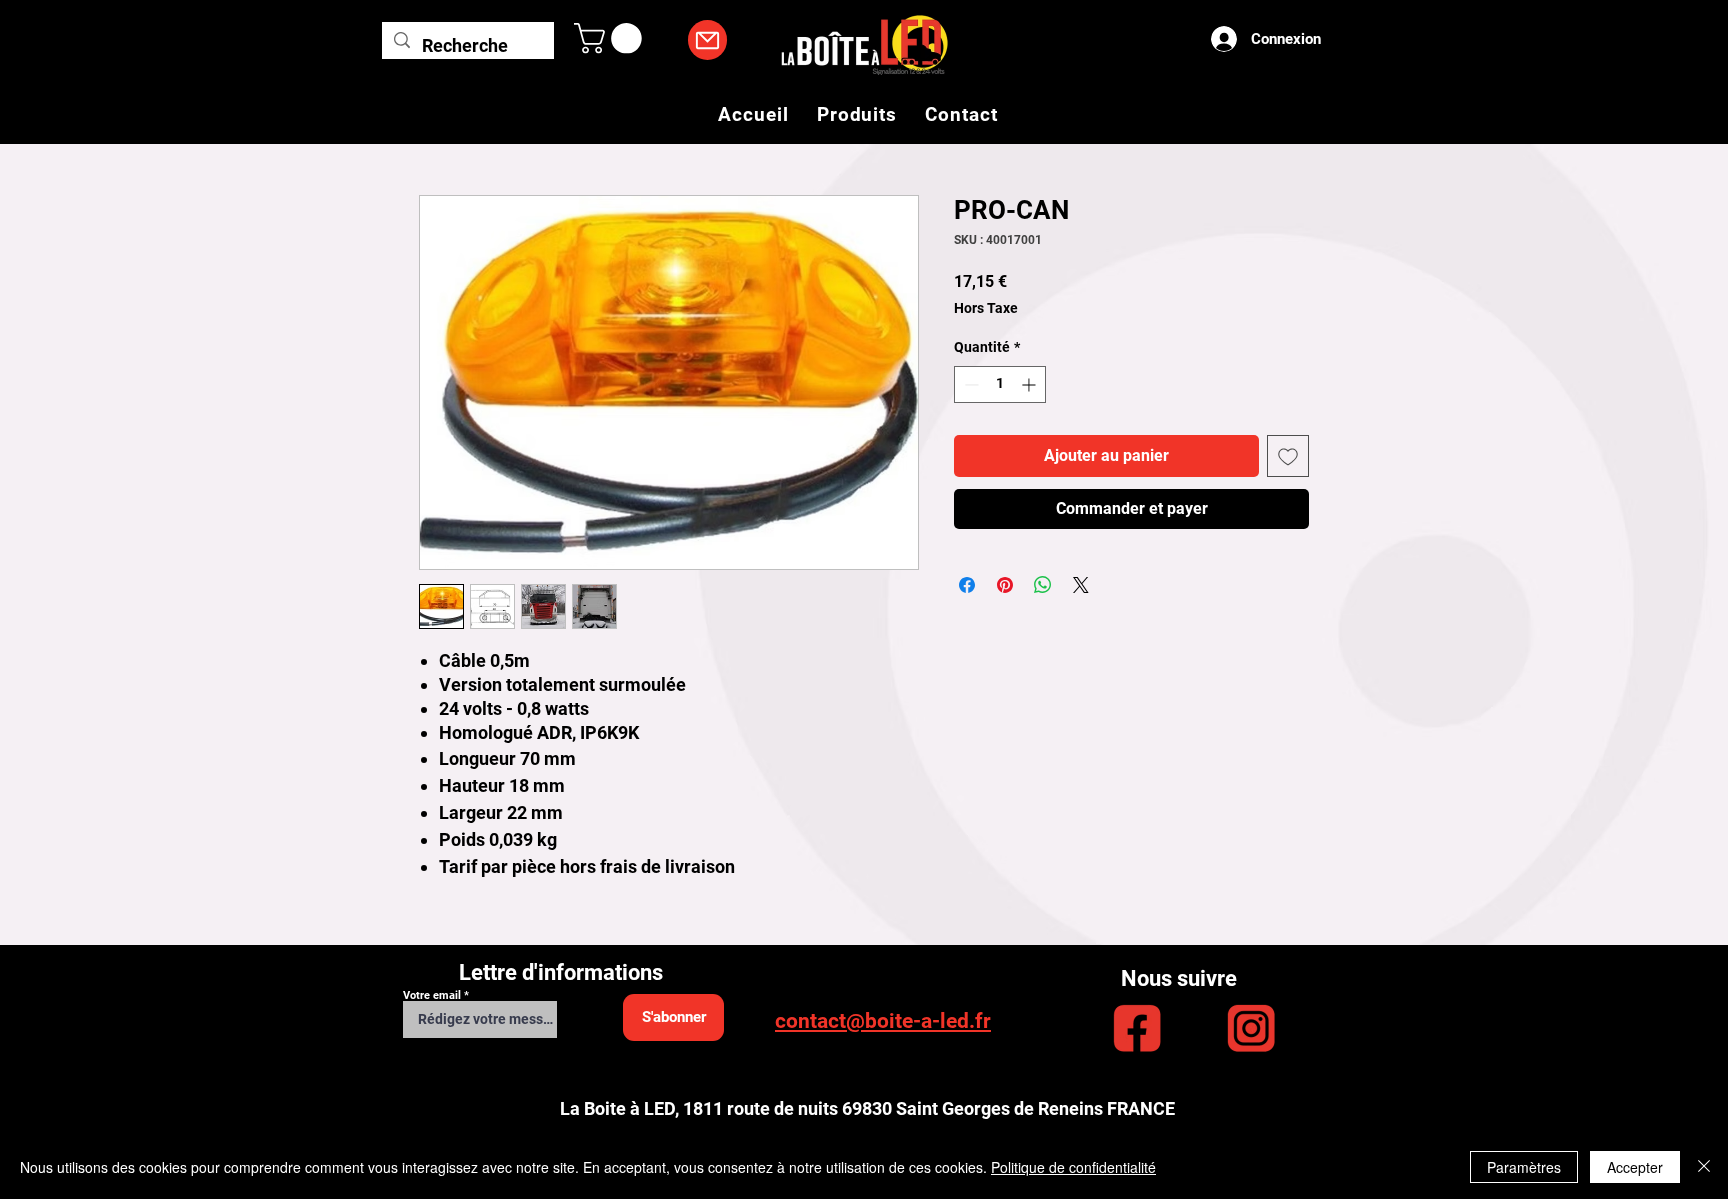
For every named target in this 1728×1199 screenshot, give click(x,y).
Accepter (1635, 1167)
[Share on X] (1081, 585)
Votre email (432, 995)
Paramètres (1524, 1167)
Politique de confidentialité (1073, 1167)
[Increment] (1030, 384)
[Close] (1704, 1167)
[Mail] (707, 40)
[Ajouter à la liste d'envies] (1288, 456)
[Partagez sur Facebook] (967, 585)
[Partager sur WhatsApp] (1043, 585)
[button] (611, 38)
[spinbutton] (1000, 384)
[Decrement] (969, 384)
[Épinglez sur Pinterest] (1005, 585)
